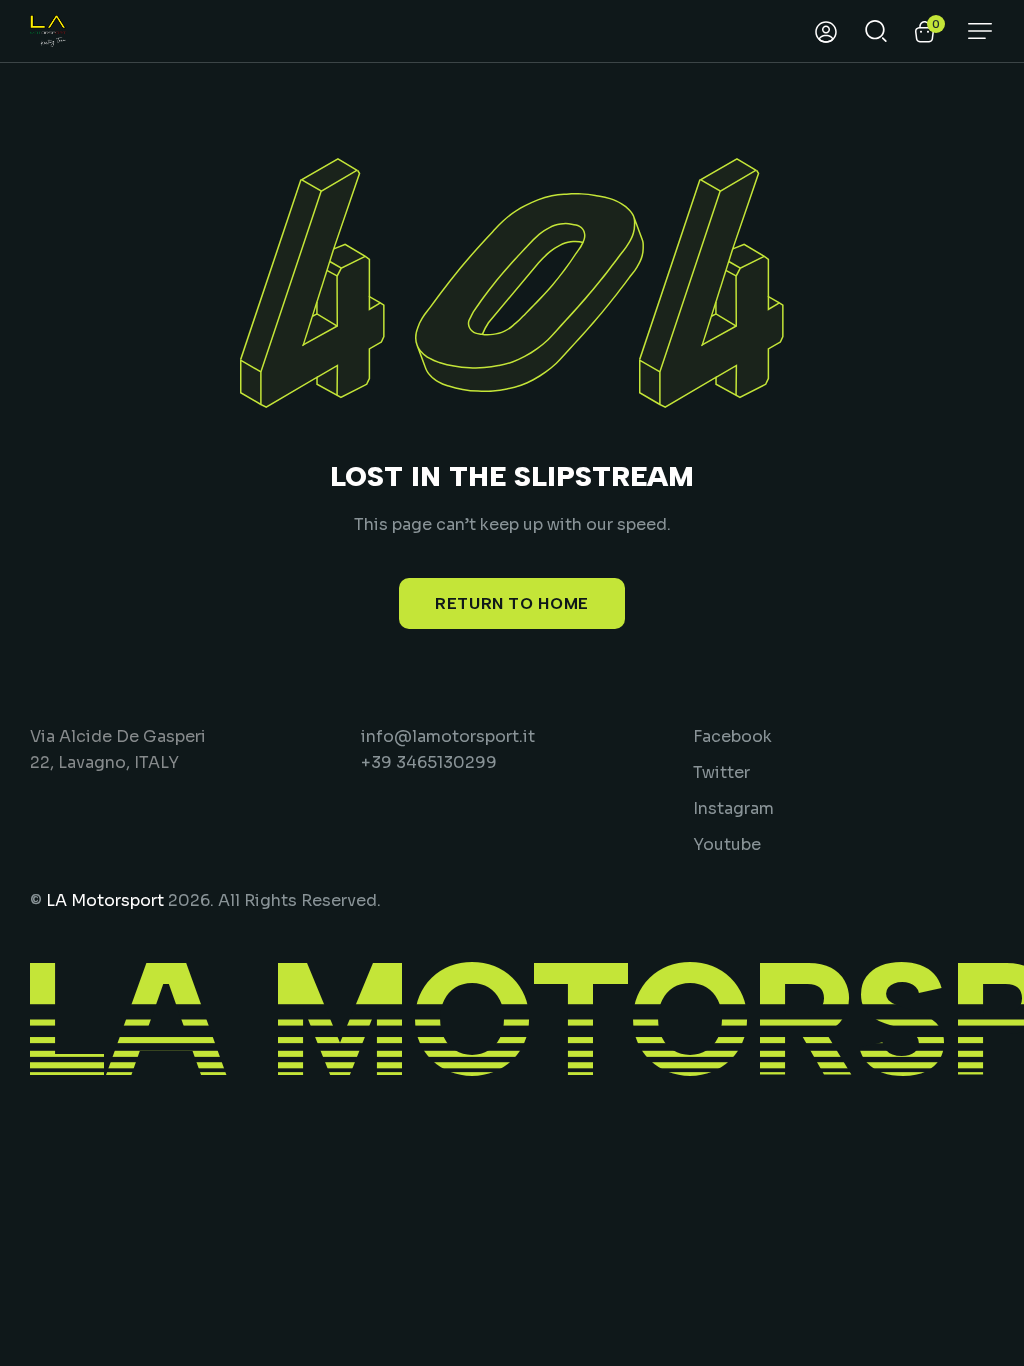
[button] (980, 31)
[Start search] (876, 29)
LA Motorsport (105, 900)
